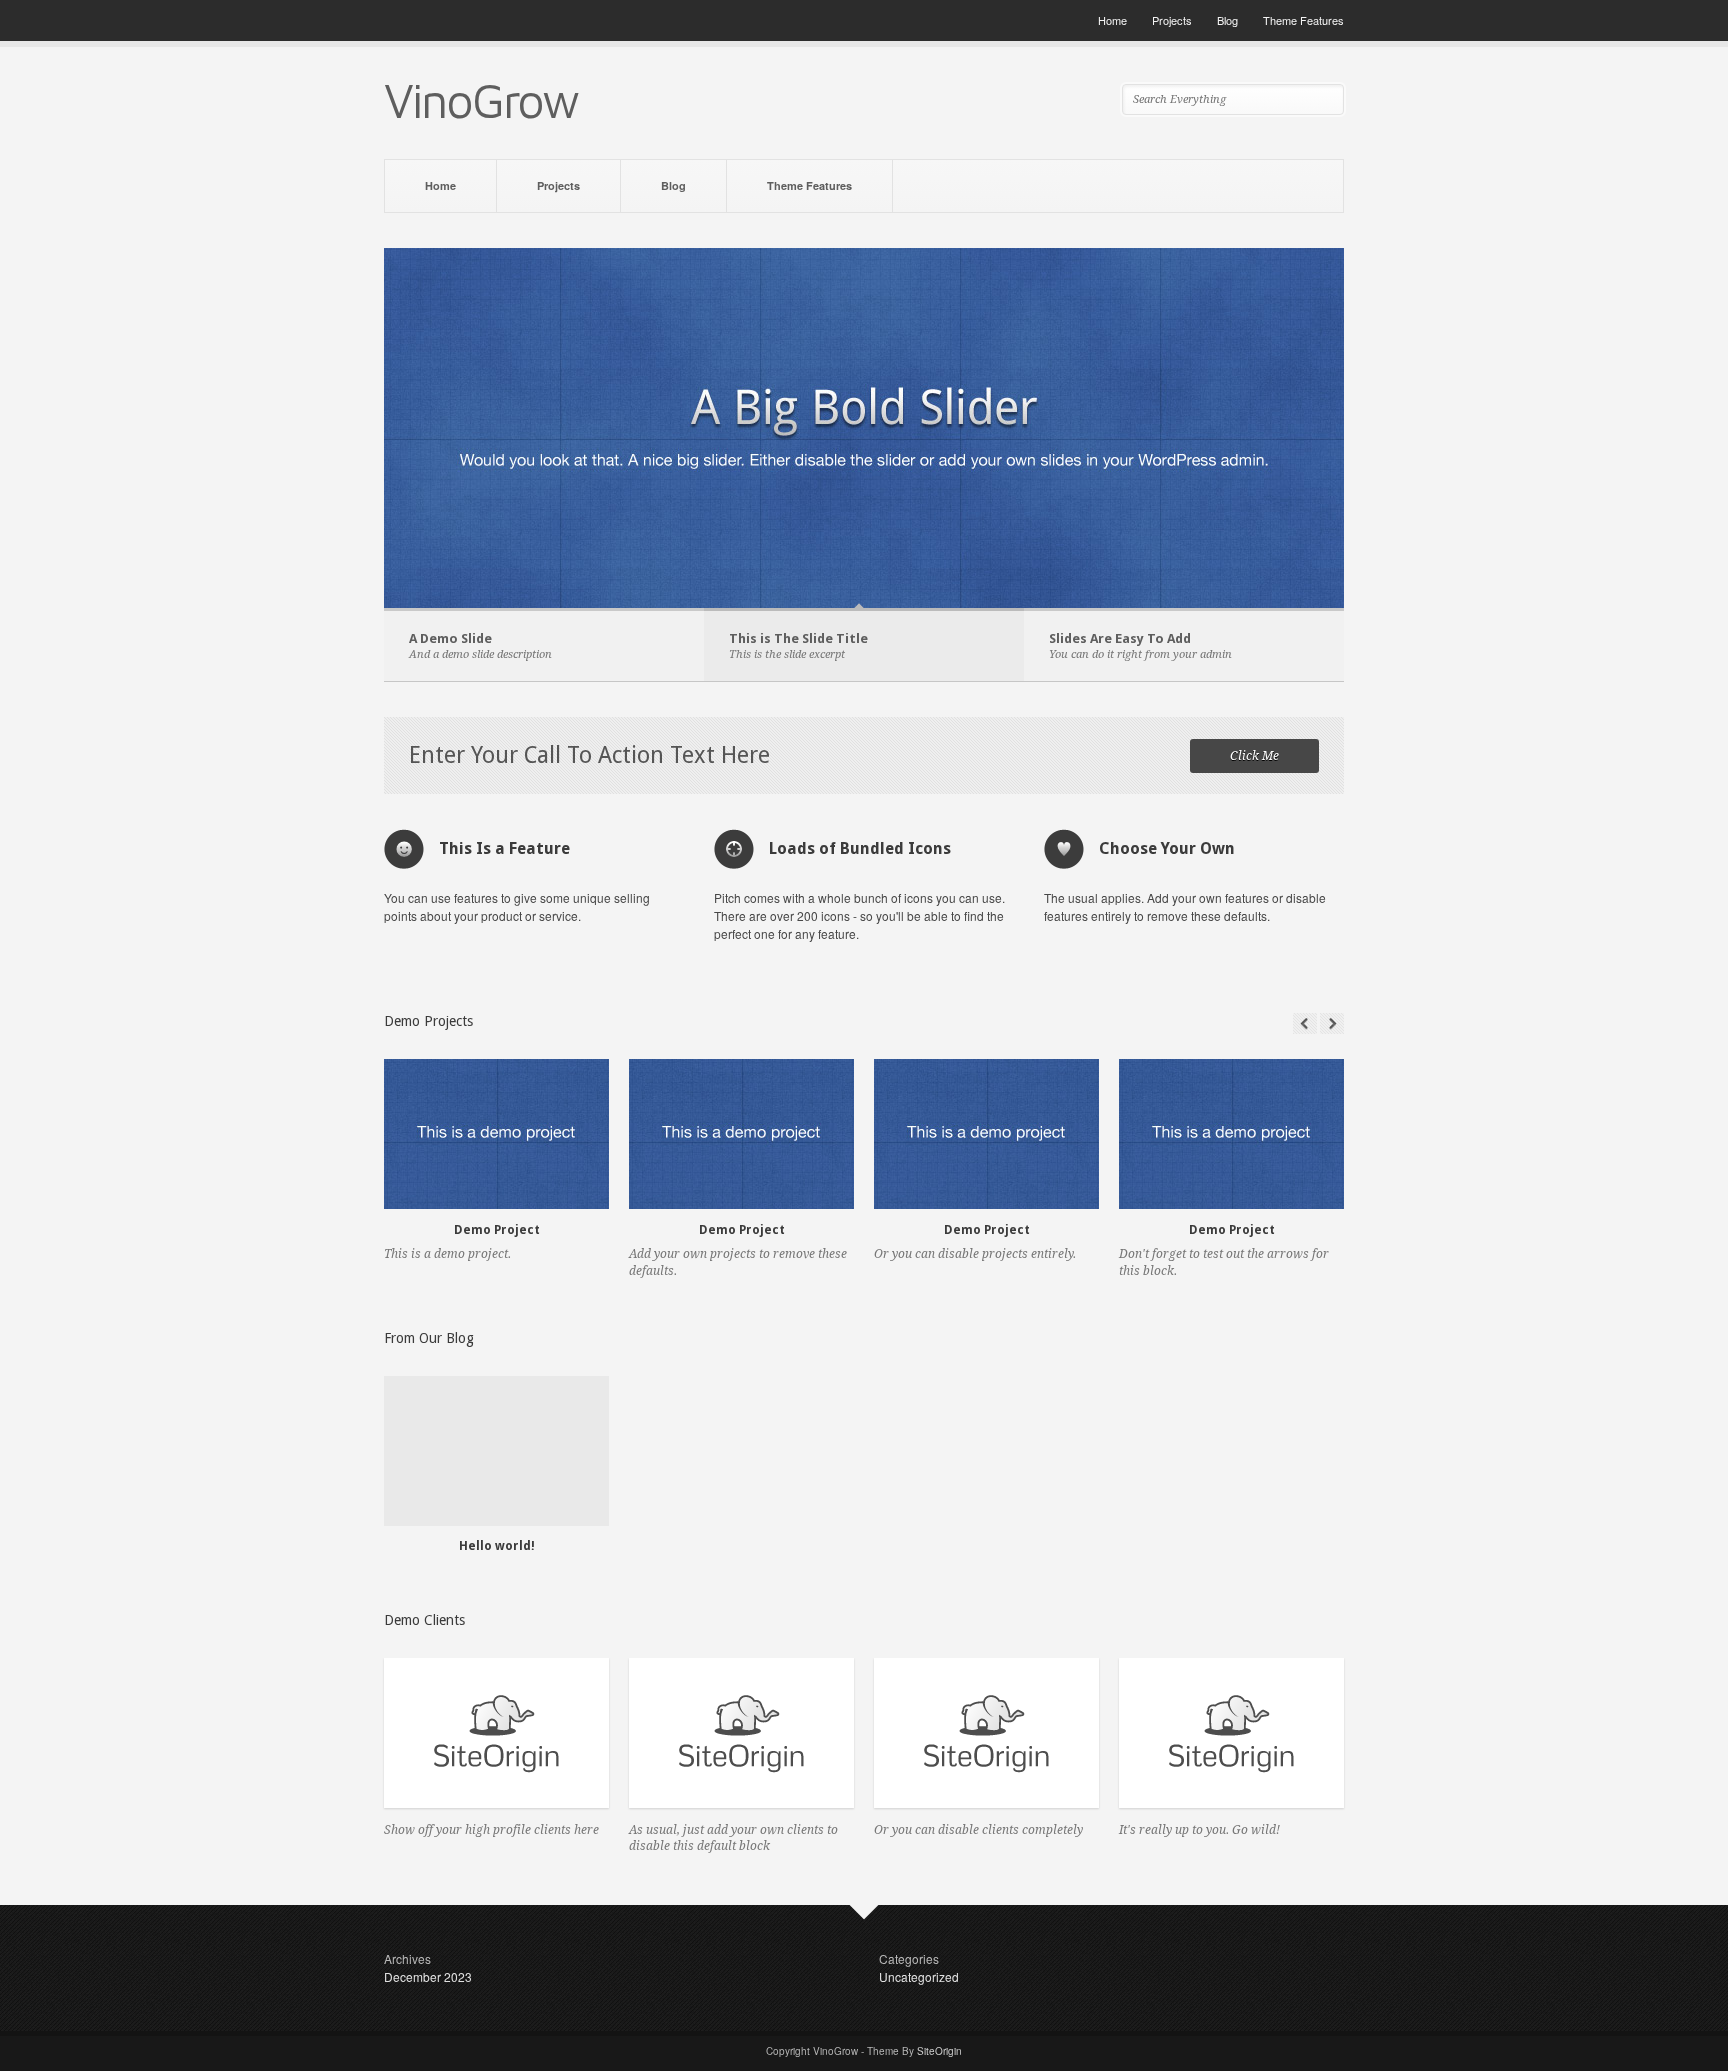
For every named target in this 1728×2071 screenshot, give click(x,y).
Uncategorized (919, 1976)
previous (1305, 1023)
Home (1112, 20)
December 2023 (428, 1976)
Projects (1172, 20)
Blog (1227, 20)
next (1332, 1023)
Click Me (1254, 756)
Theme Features (1303, 20)
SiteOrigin (939, 2051)
